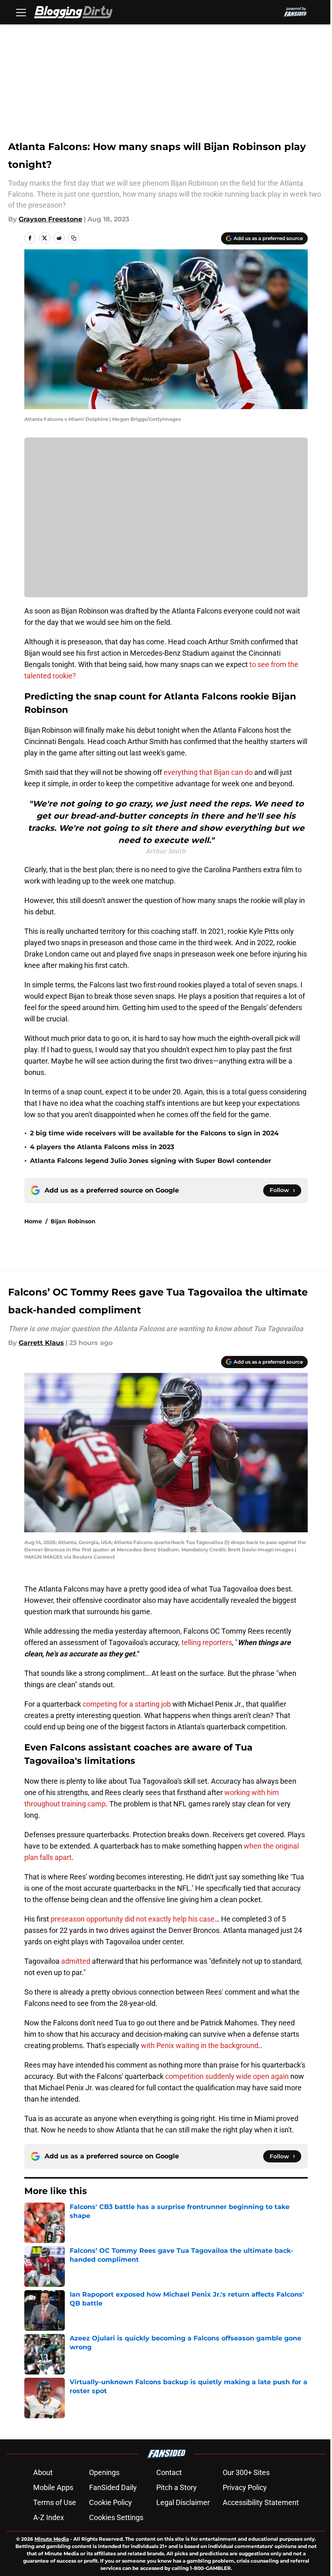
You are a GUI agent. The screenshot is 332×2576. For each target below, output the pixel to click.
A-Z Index (49, 2517)
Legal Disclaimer (183, 2502)
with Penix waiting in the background (200, 2045)
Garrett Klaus (41, 1343)
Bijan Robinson (73, 1221)
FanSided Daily (113, 2487)
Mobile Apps (53, 2487)
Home (33, 1221)
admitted (77, 1961)
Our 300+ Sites (246, 2472)
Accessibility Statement (261, 2502)
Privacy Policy (245, 2487)
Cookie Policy (111, 2502)
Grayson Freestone (50, 219)
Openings (104, 2472)
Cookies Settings (116, 2517)
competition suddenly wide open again (227, 2076)
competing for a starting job (127, 1704)
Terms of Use (55, 2502)
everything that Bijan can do (208, 772)
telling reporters (207, 1642)
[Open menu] (21, 12)
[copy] (74, 238)
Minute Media (52, 2539)
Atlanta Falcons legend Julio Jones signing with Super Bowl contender (151, 1161)
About (43, 2472)
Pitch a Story (177, 2487)
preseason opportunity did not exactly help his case (133, 1919)
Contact (169, 2472)
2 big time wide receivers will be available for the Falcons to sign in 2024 (154, 1133)
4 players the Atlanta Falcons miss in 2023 (102, 1147)
